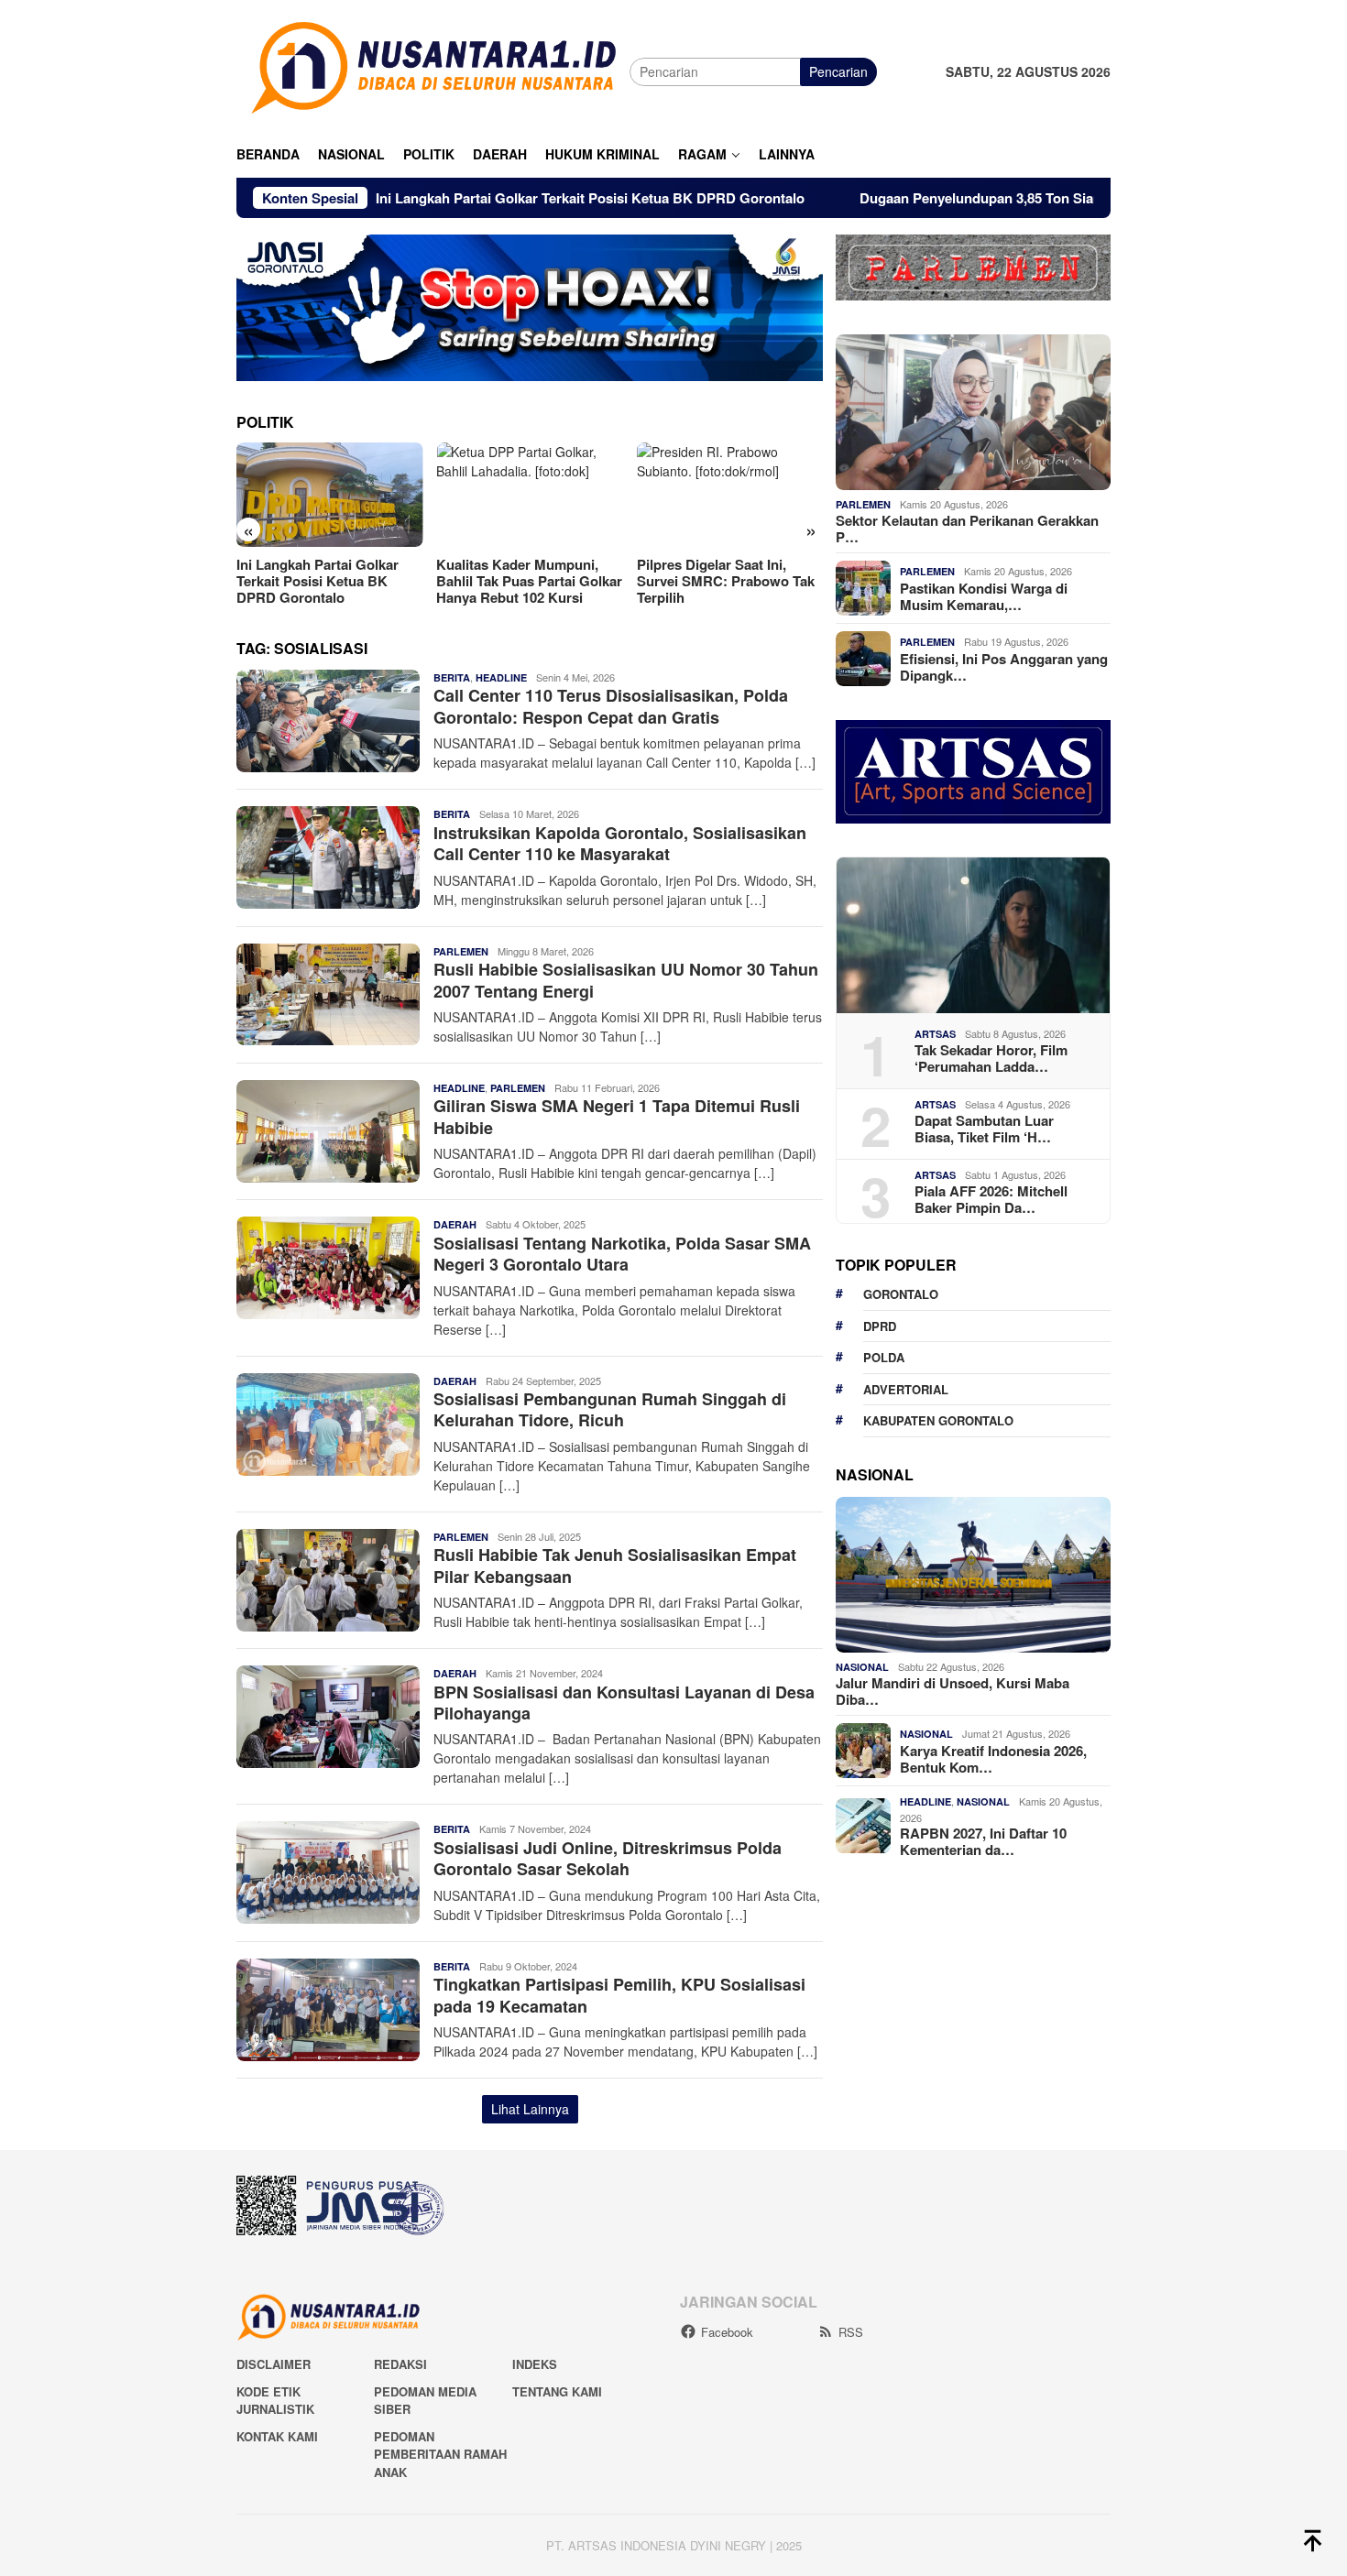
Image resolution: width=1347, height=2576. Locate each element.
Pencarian (838, 71)
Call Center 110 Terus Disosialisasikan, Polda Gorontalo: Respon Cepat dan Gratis (611, 706)
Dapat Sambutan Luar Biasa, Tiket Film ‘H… (984, 1129)
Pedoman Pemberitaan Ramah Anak (440, 2454)
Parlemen (461, 951)
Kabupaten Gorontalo (938, 1420)
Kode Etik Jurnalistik (275, 2401)
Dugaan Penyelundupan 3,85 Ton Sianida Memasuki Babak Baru (964, 198)
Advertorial (906, 1389)
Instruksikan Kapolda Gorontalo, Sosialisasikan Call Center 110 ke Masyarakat (620, 843)
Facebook (727, 2332)
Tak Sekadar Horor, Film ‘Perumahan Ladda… (991, 1058)
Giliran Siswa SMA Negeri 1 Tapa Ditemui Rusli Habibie (617, 1116)
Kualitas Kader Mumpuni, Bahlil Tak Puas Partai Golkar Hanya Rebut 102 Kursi (529, 581)
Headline (501, 677)
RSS (851, 2332)
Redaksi (400, 2364)
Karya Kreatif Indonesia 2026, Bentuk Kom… (993, 1759)
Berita (452, 677)
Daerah (455, 1224)
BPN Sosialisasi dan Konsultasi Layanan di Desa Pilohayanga (624, 1703)
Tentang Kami (557, 2391)
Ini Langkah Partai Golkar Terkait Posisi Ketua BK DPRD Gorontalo (488, 198)
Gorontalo (901, 1294)
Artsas (935, 1034)
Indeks (535, 2364)
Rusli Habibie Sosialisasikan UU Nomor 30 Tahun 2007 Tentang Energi (626, 980)
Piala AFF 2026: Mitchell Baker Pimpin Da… (991, 1199)
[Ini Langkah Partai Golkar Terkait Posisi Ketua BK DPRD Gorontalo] (329, 495)
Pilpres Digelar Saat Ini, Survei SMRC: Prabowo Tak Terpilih (726, 581)
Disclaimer (274, 2364)
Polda (884, 1357)
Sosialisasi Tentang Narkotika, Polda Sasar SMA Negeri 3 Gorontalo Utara (622, 1254)
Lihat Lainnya (530, 2109)
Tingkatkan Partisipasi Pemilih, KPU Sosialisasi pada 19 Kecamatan (619, 1995)
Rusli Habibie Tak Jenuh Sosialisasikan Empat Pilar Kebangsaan (615, 1565)
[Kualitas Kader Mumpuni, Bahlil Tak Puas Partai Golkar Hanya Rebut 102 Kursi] (529, 495)
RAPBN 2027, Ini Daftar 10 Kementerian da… (983, 1841)
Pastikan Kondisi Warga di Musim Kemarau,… (984, 596)
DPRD (880, 1326)
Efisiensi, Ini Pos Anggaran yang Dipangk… (1004, 667)
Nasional (862, 1667)
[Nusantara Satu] (433, 70)
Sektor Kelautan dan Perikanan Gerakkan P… (967, 529)
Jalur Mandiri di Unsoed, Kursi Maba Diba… (953, 1691)
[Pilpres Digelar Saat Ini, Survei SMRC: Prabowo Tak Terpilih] (730, 495)
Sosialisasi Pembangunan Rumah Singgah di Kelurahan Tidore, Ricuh (610, 1409)
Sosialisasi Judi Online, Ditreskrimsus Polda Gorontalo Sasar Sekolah (608, 1858)
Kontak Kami (277, 2436)
